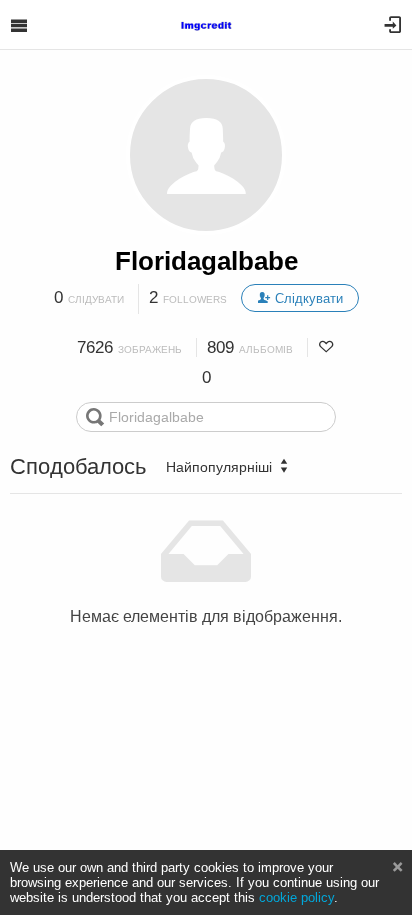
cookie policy (296, 897)
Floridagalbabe (206, 261)
